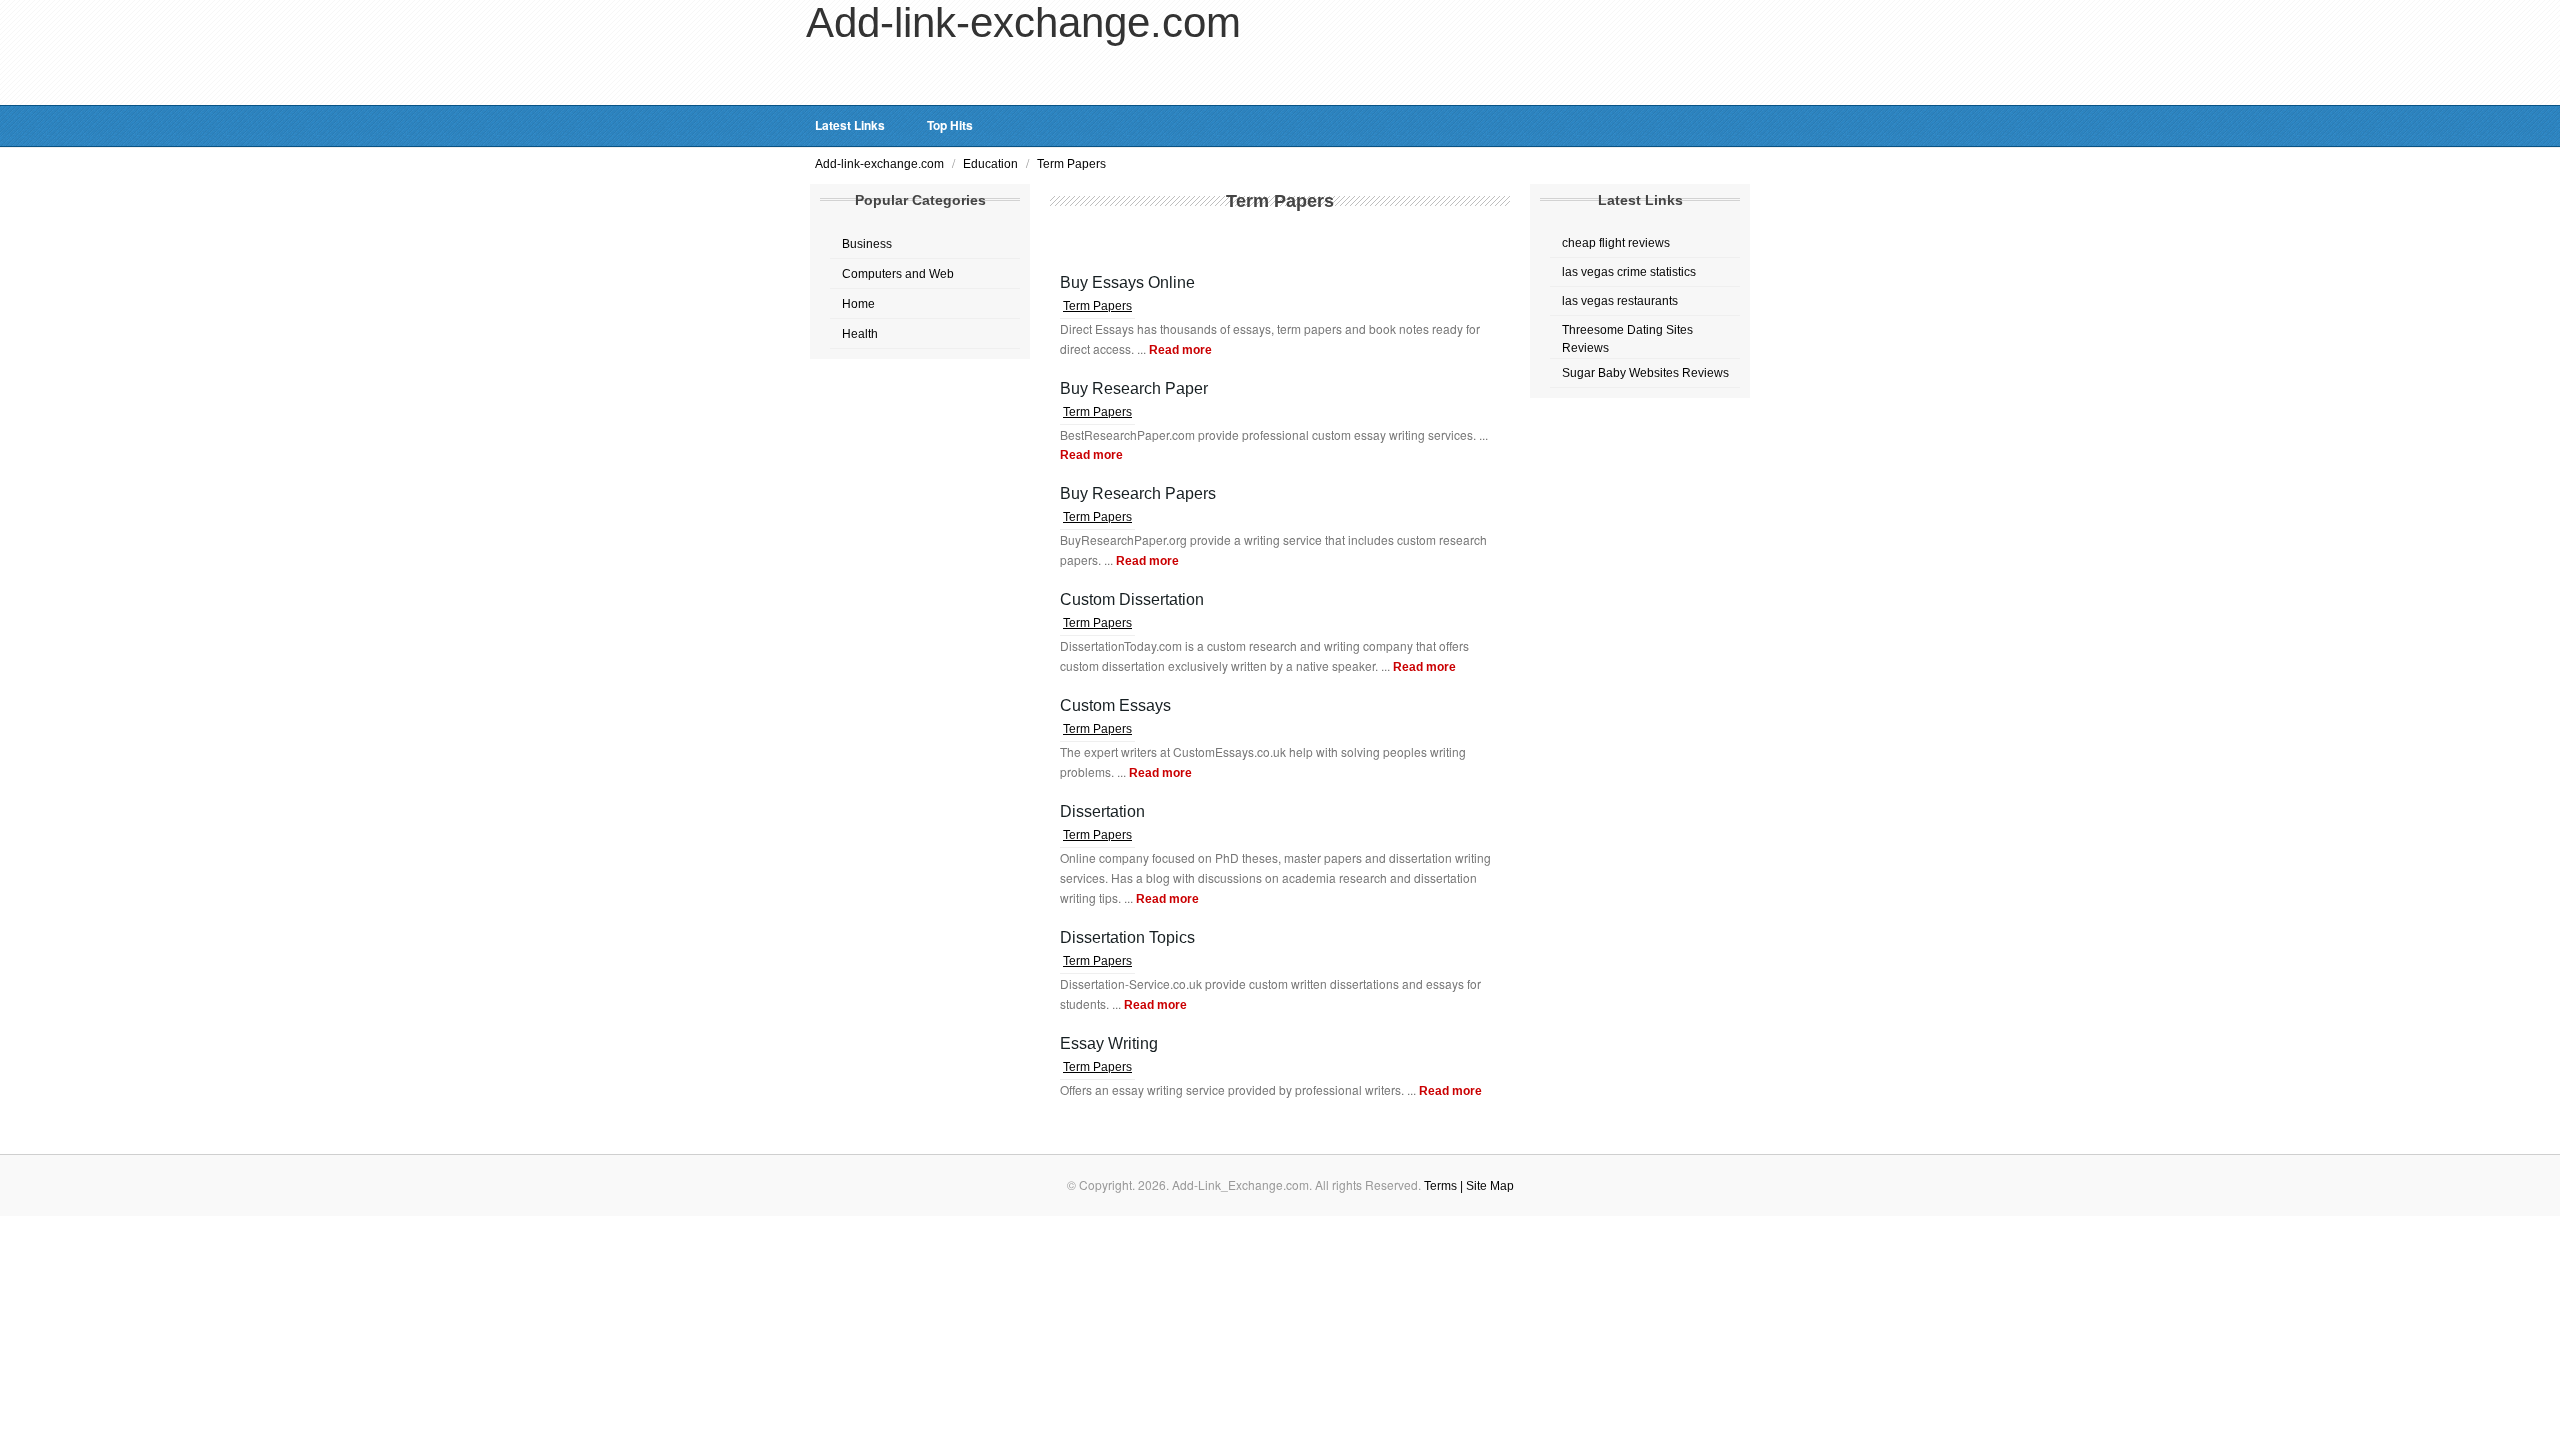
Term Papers (1071, 164)
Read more (1180, 350)
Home (858, 304)
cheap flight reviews (1616, 243)
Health (860, 334)
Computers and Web (898, 274)
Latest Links (850, 125)
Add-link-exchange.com (881, 164)
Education (992, 164)
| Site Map (1487, 1186)
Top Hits (950, 125)
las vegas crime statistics (1629, 272)
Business (867, 244)
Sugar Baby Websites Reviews (1645, 373)
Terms (1442, 1186)
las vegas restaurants (1620, 301)
